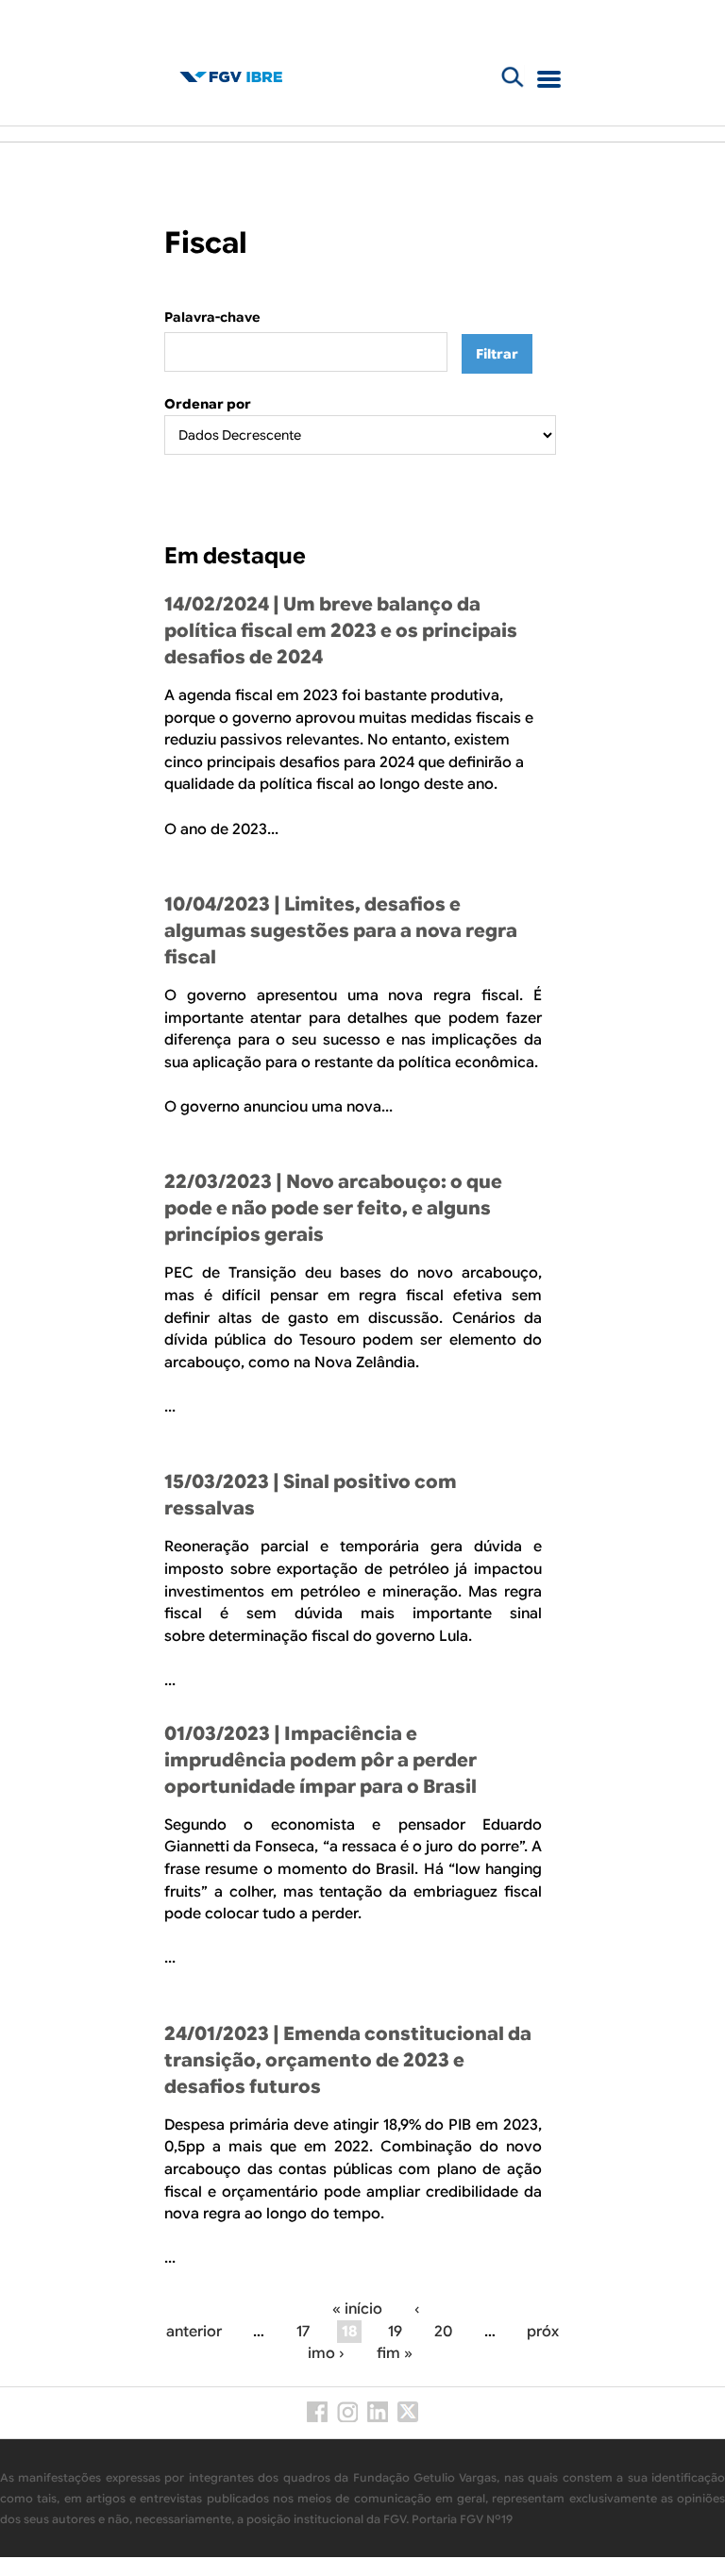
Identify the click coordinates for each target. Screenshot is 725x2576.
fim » (395, 2353)
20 (443, 2332)
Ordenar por (208, 404)
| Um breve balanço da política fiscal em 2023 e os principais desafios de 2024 (341, 631)
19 (395, 2332)
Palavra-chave (212, 317)
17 (303, 2332)
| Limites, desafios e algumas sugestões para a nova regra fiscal (341, 931)
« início (357, 2309)
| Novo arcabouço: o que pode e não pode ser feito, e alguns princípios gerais (333, 1208)
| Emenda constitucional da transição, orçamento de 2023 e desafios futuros (348, 2060)
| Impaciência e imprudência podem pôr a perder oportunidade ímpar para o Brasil (320, 1760)
